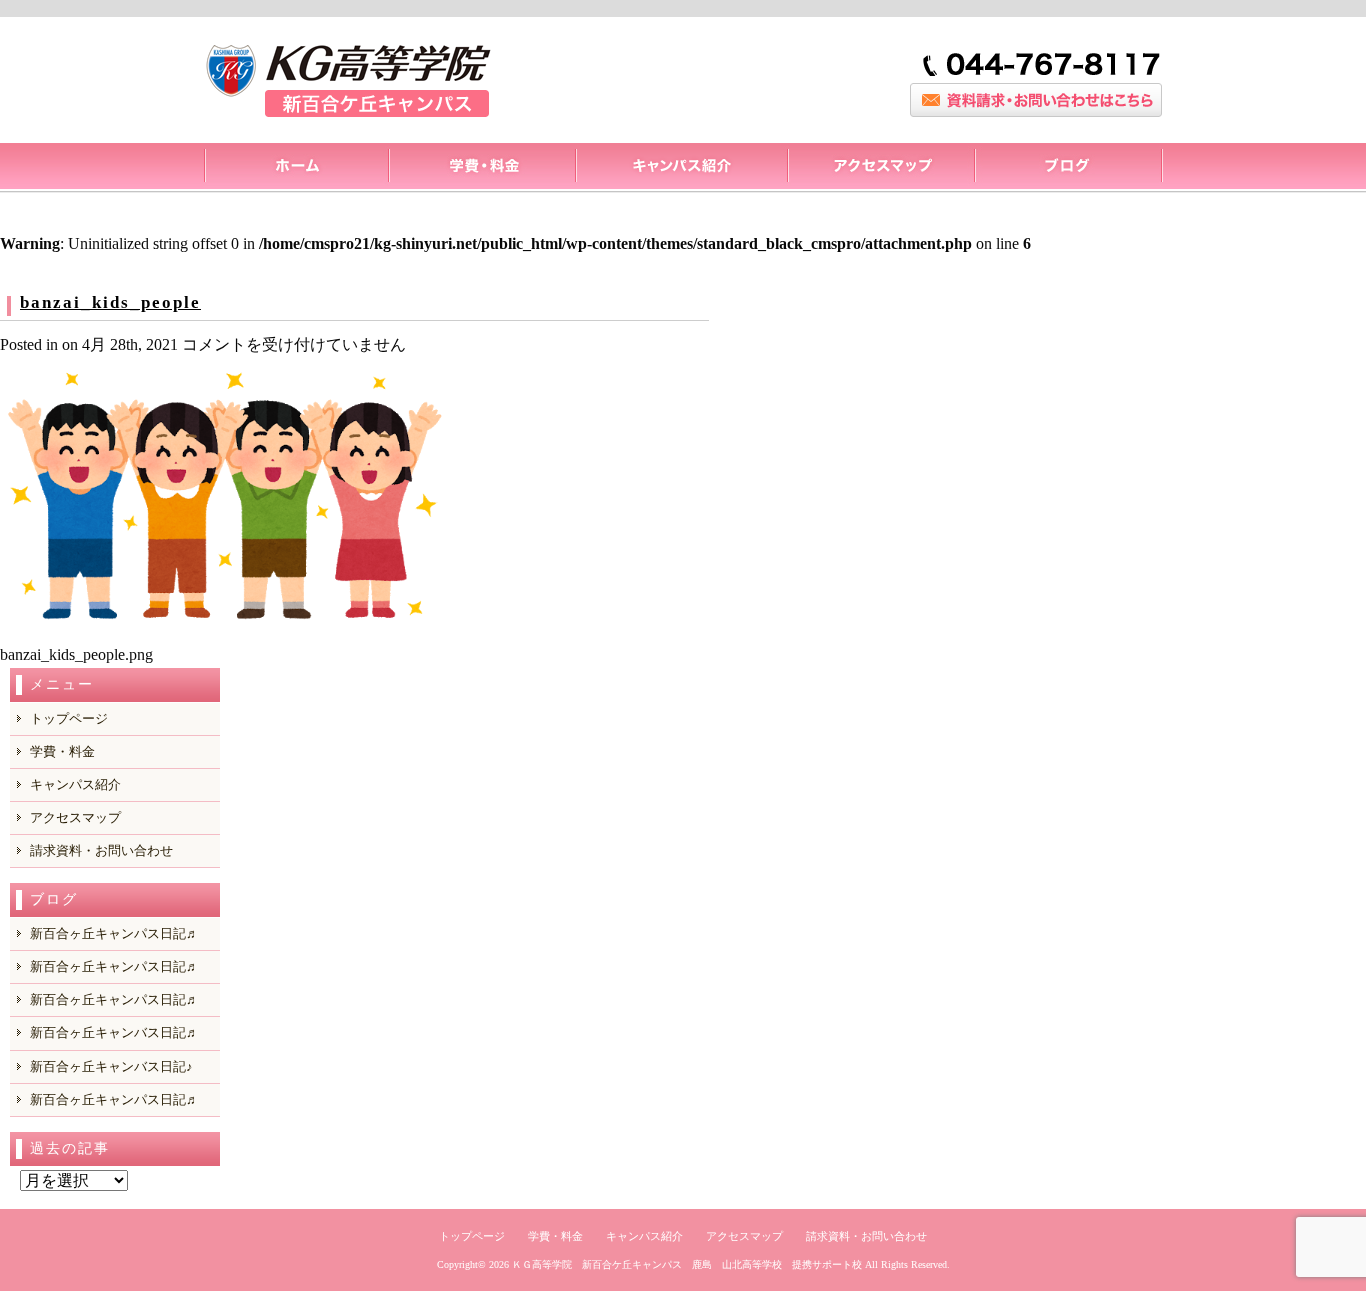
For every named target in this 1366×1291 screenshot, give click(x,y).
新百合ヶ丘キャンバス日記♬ (114, 1032)
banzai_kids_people (110, 302)
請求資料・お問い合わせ (101, 850)
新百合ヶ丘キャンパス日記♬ (114, 933)
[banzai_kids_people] (225, 626)
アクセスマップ (880, 168)
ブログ (1068, 168)
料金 (481, 168)
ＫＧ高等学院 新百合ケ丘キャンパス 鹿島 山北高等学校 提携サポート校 (687, 1264)
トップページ (295, 168)
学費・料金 (62, 751)
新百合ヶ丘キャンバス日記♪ (111, 1066)
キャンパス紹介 (681, 168)
